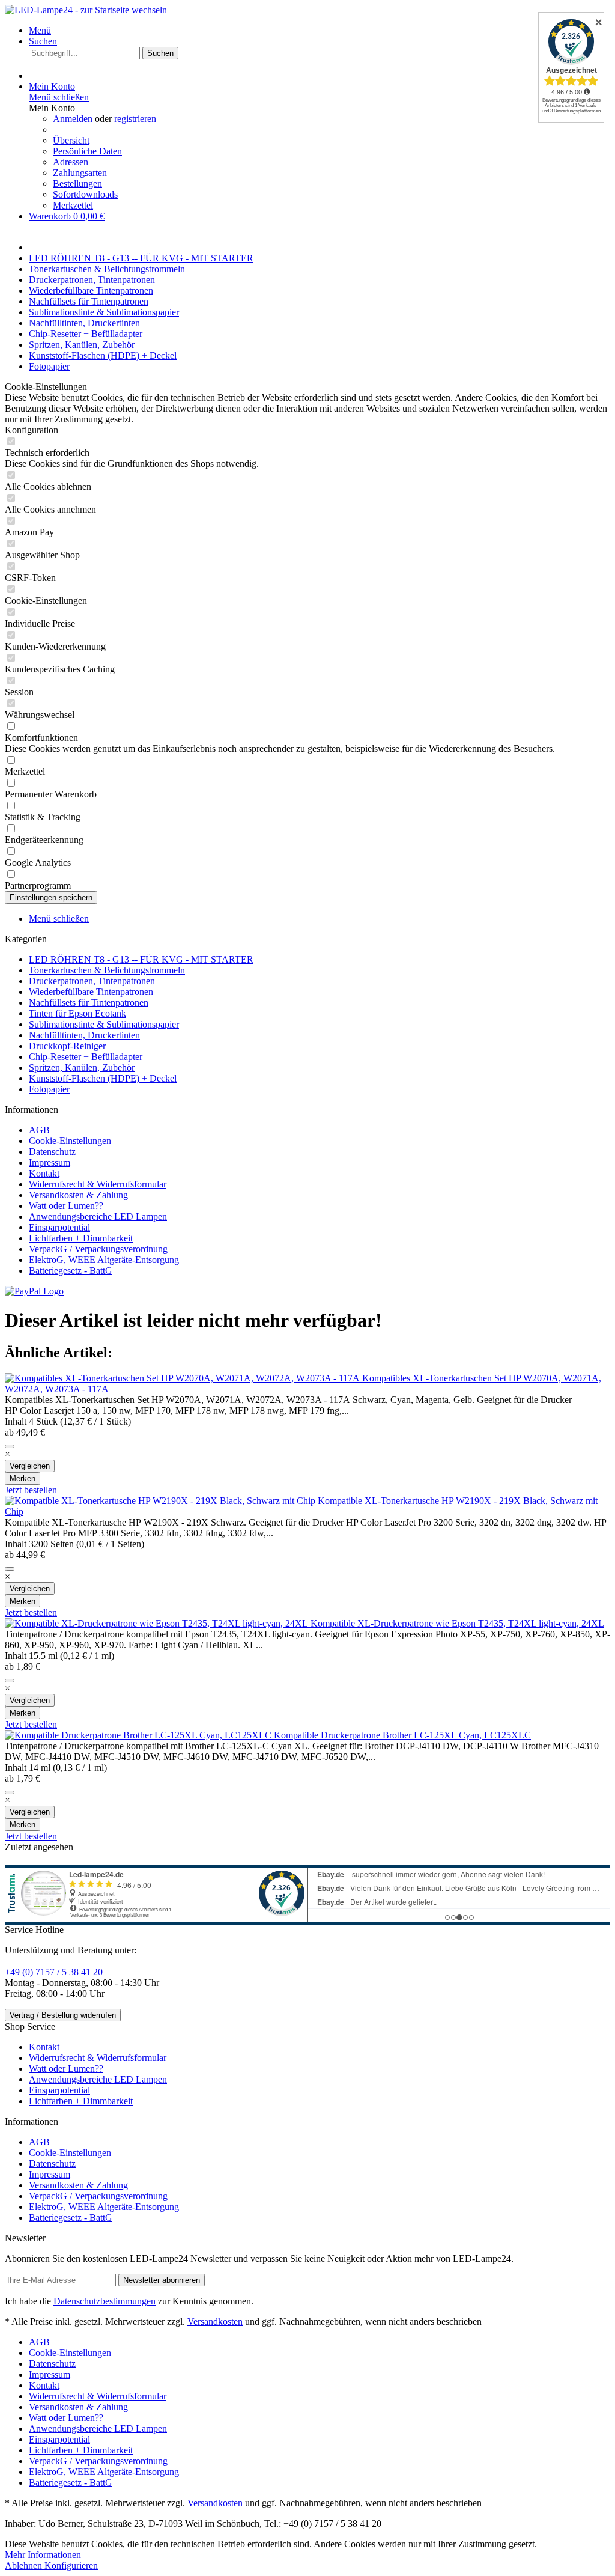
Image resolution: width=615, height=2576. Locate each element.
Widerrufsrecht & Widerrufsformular (98, 1184)
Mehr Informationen (43, 2555)
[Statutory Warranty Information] (10, 1446)
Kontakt (44, 1173)
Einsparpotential (59, 1227)
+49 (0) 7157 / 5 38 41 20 (54, 1972)
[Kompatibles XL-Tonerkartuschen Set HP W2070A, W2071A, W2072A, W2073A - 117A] (183, 1378)
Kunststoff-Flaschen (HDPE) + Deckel (103, 1078)
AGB (39, 1130)
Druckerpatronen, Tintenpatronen (92, 981)
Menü (40, 30)
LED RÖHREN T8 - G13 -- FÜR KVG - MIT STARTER (141, 959)
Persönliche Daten (87, 151)
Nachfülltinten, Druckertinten (84, 1035)
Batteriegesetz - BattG (71, 1271)
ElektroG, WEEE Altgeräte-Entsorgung (104, 1260)
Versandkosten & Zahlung (78, 1195)
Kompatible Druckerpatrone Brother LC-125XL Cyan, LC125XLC (402, 1735)
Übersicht (71, 140)
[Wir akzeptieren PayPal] (34, 1291)
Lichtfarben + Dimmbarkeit (81, 1238)
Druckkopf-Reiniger (67, 1046)
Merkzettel (73, 205)
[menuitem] (320, 31)
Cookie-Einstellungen (70, 1141)
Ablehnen (25, 2565)
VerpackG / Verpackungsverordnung (98, 1249)
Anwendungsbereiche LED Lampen (98, 1216)
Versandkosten (215, 2322)
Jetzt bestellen (31, 1490)
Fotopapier (49, 1089)
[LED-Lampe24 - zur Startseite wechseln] (86, 10)
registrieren (135, 119)
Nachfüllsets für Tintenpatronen (89, 1003)
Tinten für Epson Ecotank (77, 1013)
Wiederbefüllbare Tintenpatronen (91, 992)
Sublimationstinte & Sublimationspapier (104, 1024)
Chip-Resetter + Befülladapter (86, 1057)
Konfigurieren (71, 2565)
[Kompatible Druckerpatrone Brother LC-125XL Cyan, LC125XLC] (139, 1735)
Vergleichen (30, 1466)
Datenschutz (52, 1152)
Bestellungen (77, 184)
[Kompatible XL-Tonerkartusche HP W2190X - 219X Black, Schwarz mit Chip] (161, 1501)
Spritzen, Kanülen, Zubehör (82, 1067)
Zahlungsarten (80, 173)
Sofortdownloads (85, 194)
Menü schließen (59, 97)
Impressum (50, 1162)
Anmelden (74, 119)
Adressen (71, 162)
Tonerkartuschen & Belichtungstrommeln (107, 970)
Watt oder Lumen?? (66, 1206)
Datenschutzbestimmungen (105, 2301)
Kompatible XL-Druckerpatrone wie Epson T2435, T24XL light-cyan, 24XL (457, 1623)
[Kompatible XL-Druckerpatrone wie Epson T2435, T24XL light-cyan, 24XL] (158, 1623)
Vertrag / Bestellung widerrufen (63, 2015)
